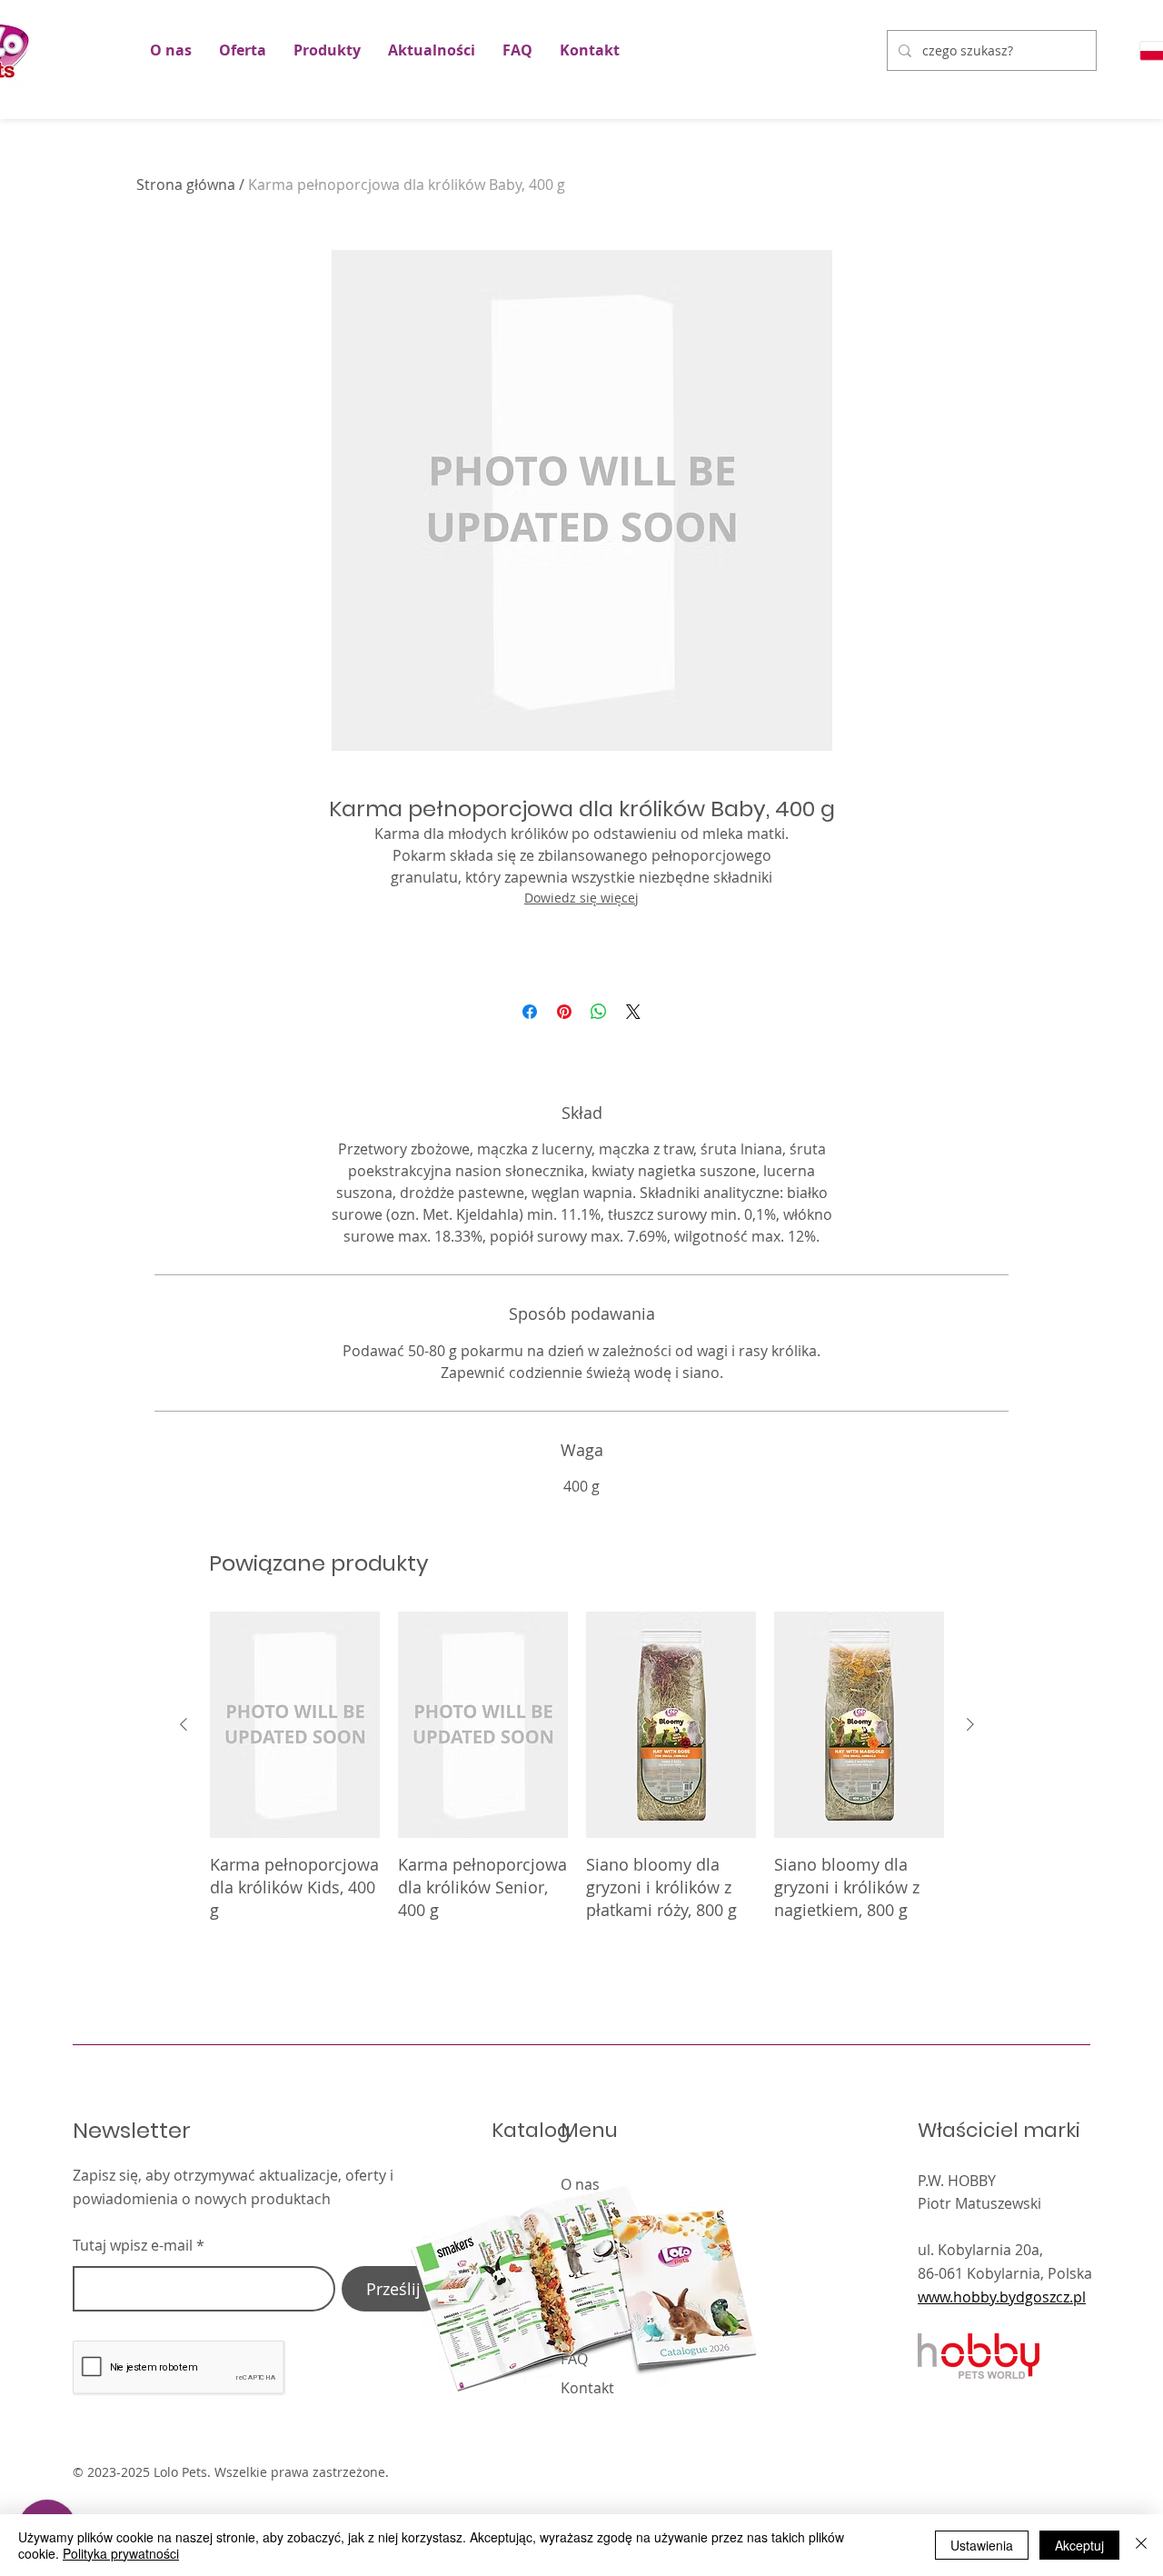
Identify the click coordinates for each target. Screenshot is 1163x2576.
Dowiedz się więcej (581, 898)
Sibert (875, 2473)
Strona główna (186, 185)
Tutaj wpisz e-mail (133, 2245)
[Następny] (970, 1724)
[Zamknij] (1141, 2545)
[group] (577, 1778)
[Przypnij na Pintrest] (564, 1012)
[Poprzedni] (184, 1724)
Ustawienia (982, 2545)
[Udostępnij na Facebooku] (530, 1012)
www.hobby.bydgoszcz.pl (1002, 2297)
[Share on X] (633, 1012)
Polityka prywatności (121, 2553)
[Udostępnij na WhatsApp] (599, 1012)
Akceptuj (1079, 2545)
